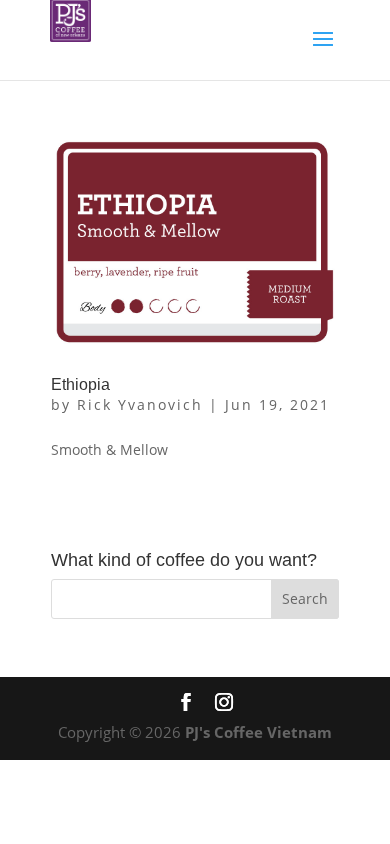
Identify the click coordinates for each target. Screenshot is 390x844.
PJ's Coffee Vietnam (258, 732)
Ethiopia (80, 384)
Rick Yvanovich (140, 404)
